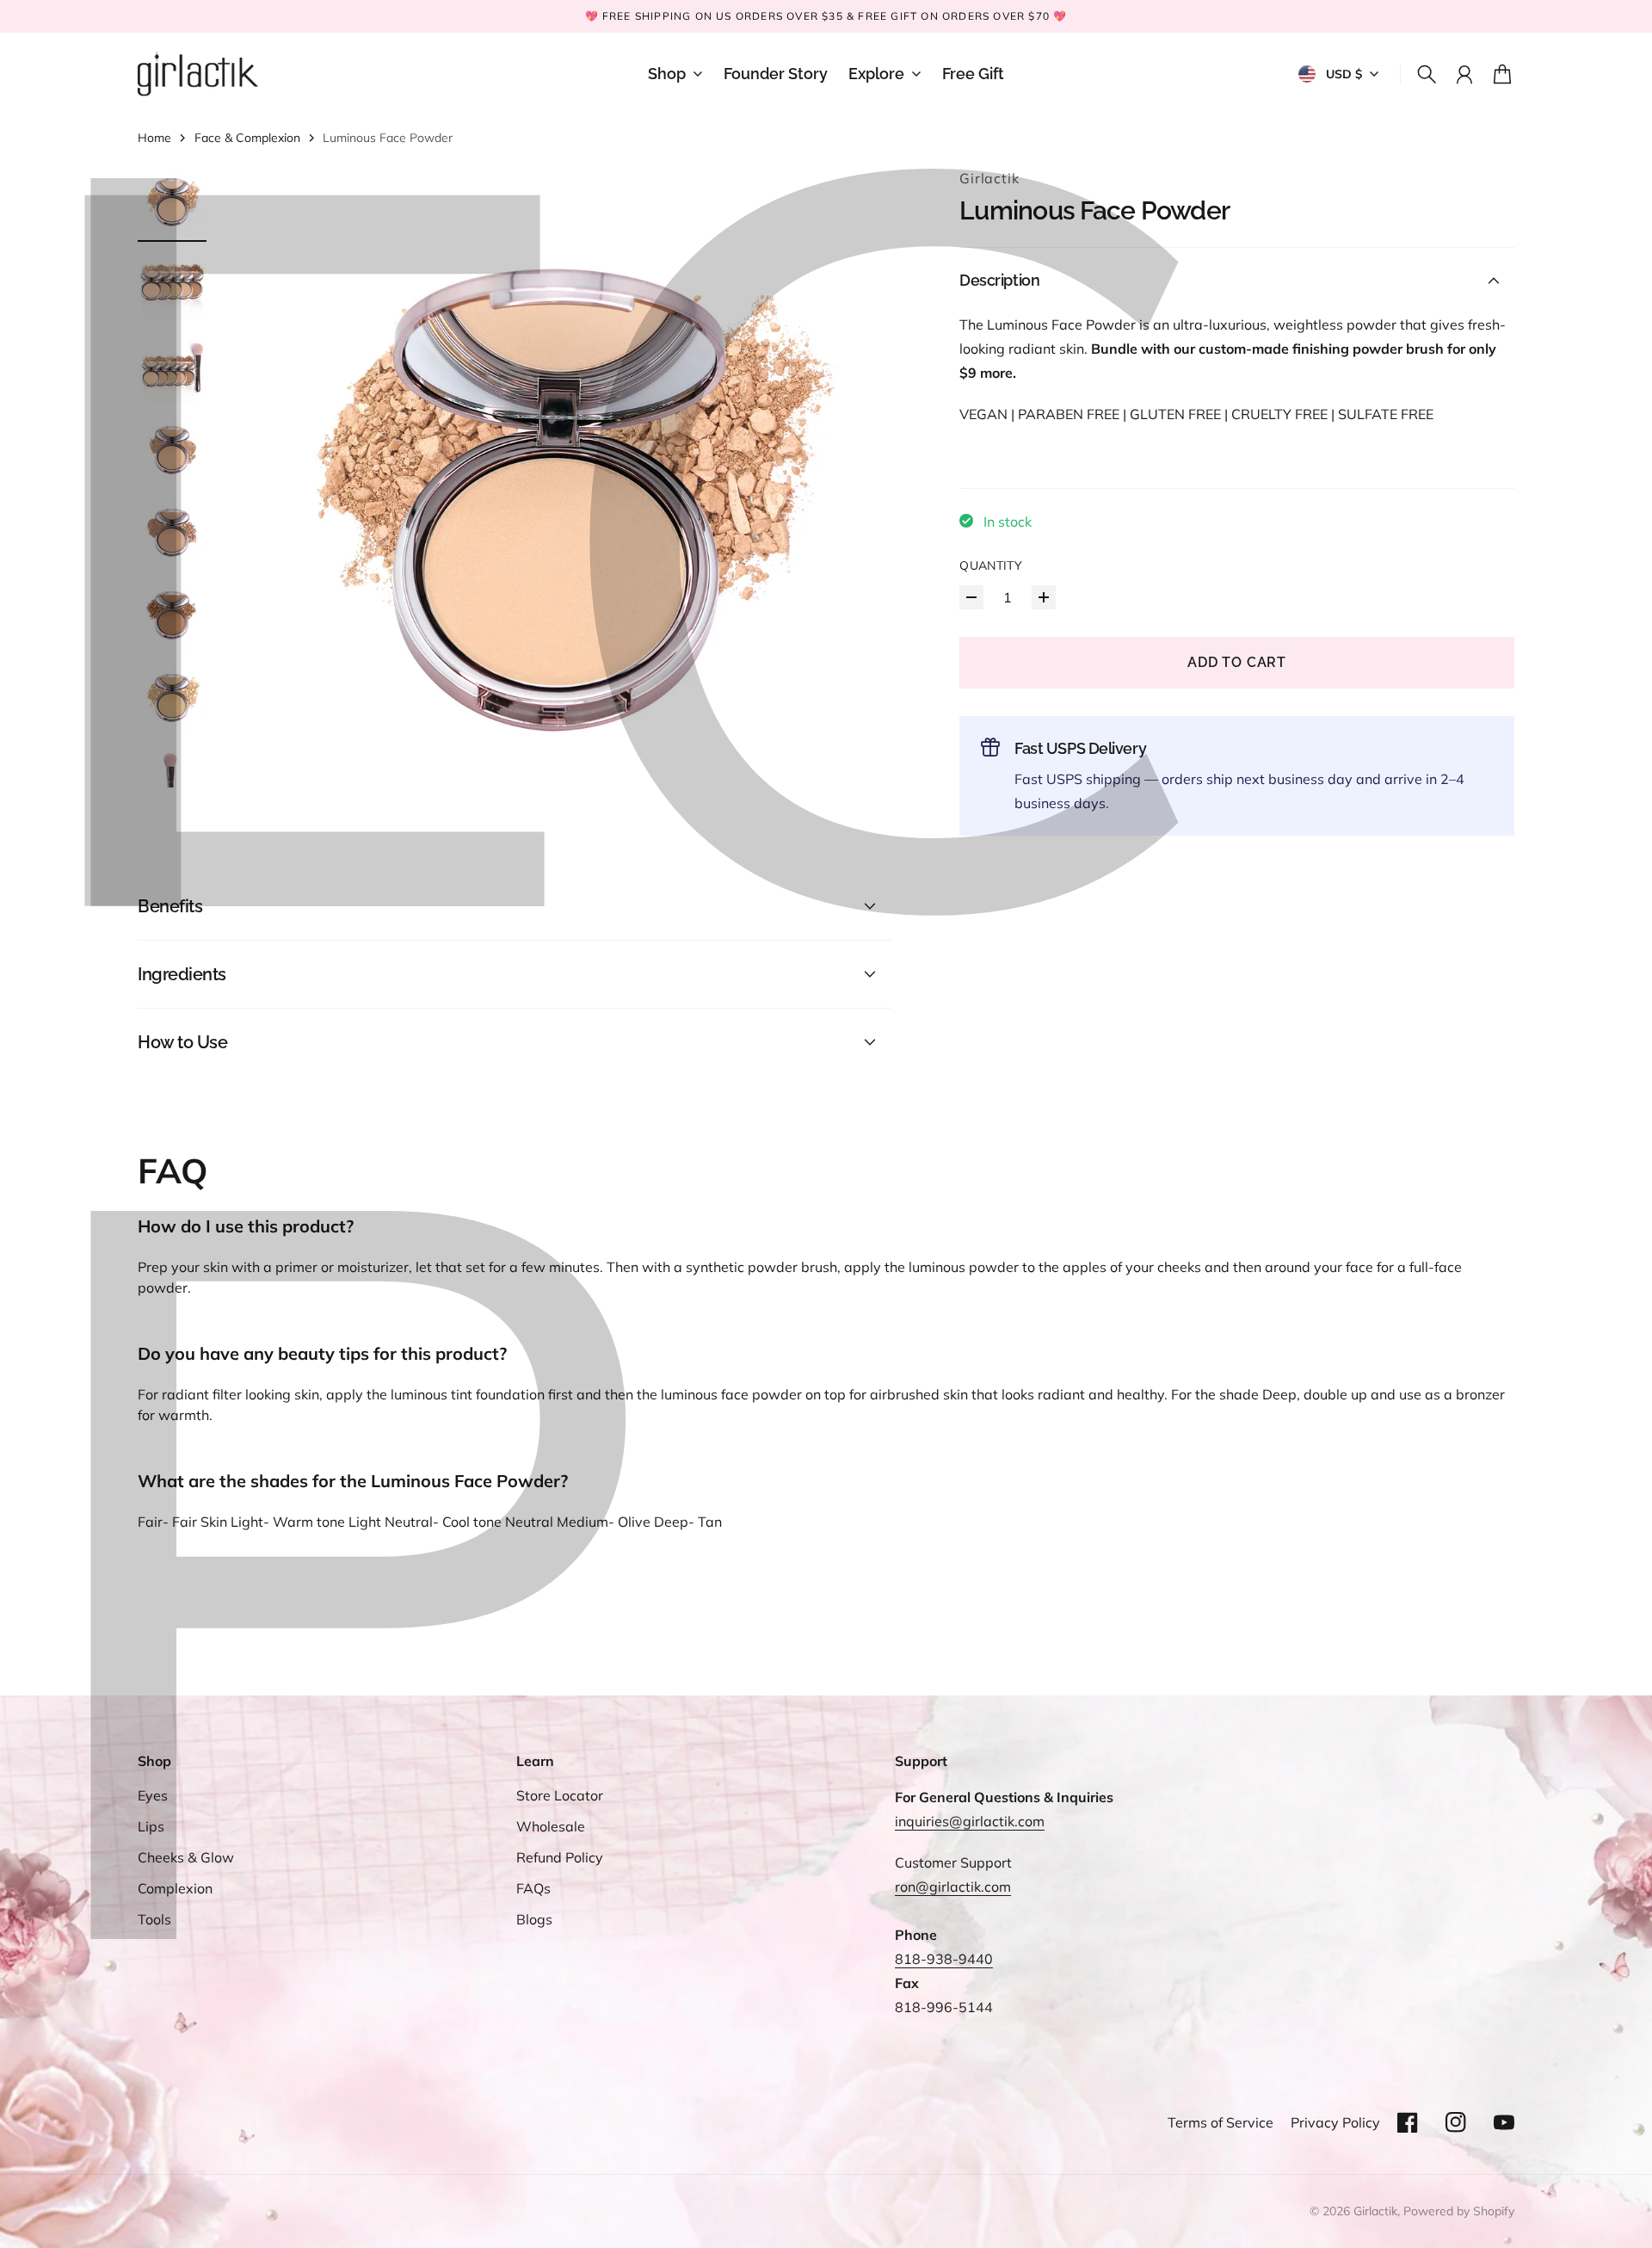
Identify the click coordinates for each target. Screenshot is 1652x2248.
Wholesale (551, 1826)
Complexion (175, 1888)
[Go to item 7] (172, 698)
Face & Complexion (247, 138)
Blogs (534, 1919)
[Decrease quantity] (971, 597)
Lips (151, 1826)
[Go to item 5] (172, 533)
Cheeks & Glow (186, 1857)
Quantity (991, 565)
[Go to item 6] (172, 615)
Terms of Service (1221, 2122)
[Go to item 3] (172, 367)
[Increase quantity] (1044, 597)
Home (154, 138)
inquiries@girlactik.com (970, 1821)
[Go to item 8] (172, 781)
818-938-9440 (944, 1959)
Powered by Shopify (1459, 2211)
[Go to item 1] (172, 202)
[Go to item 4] (172, 450)
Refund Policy (560, 1857)
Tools (154, 1919)
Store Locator (560, 1795)
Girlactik (989, 178)
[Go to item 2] (172, 285)
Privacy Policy (1335, 2122)
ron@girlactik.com (953, 1887)
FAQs (533, 1888)
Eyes (153, 1795)
